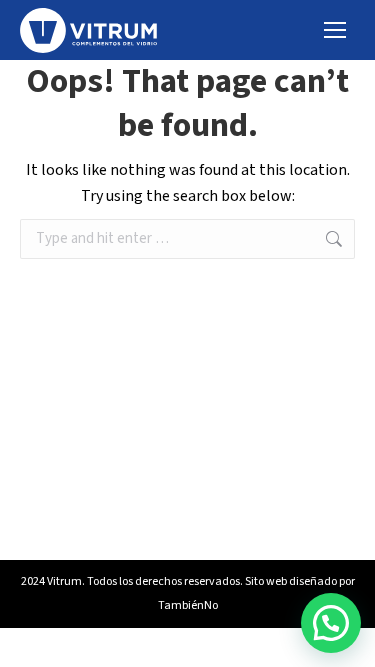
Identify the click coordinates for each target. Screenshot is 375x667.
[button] (331, 623)
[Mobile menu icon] (335, 30)
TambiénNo (188, 605)
